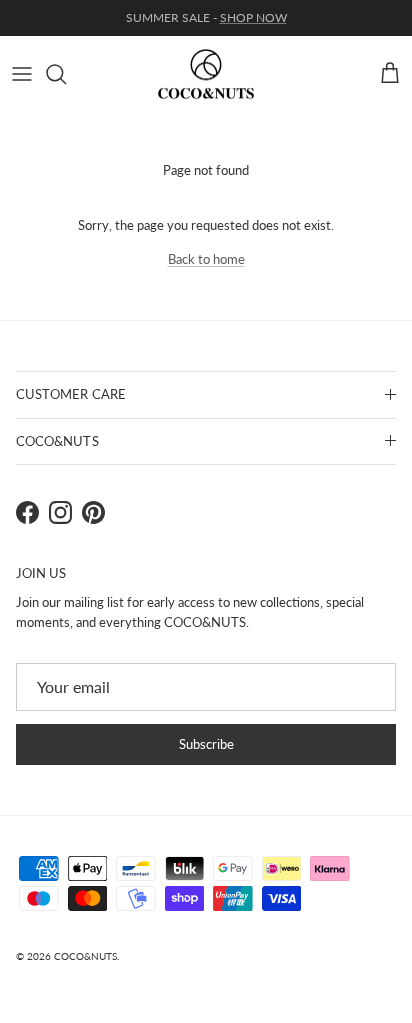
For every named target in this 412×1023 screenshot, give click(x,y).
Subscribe (206, 744)
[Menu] (22, 74)
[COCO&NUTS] (206, 74)
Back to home (206, 259)
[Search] (66, 74)
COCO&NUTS (85, 956)
